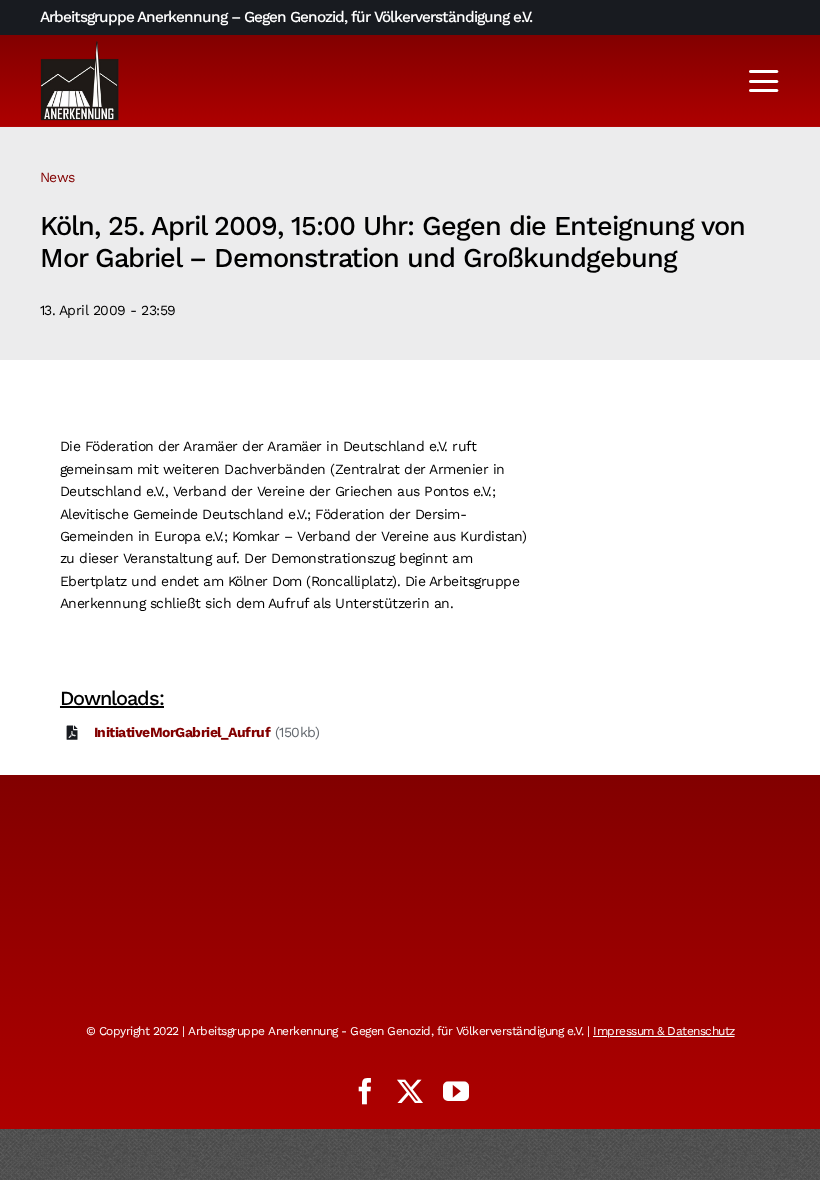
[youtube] (456, 1091)
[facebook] (365, 1091)
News (57, 177)
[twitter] (410, 1091)
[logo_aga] (80, 47)
